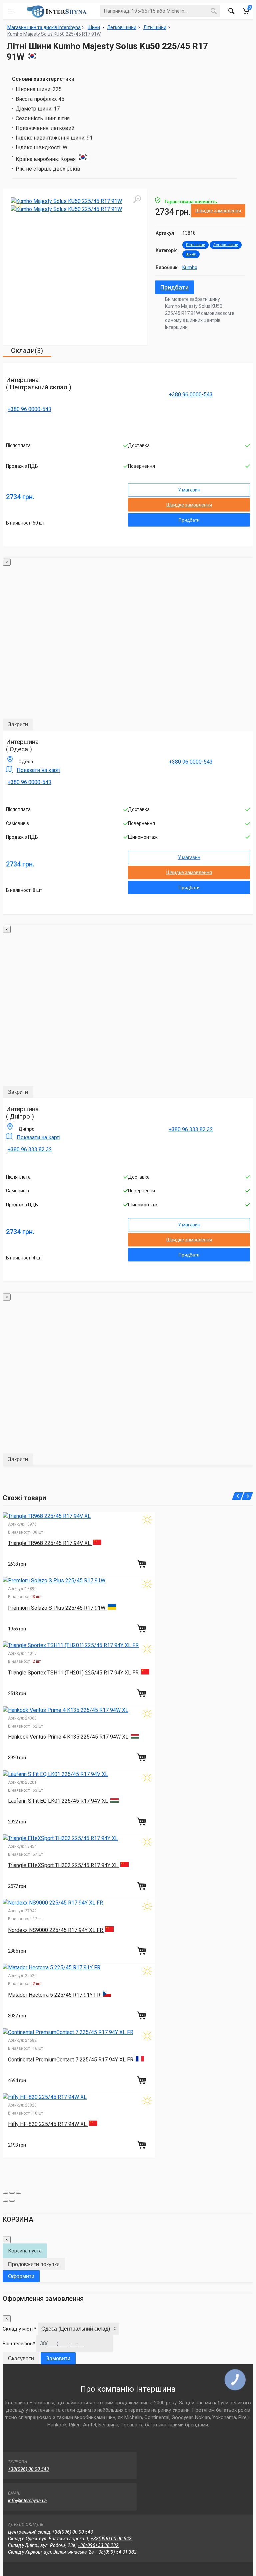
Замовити (58, 2358)
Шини (191, 254)
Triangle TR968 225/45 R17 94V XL (50, 1543)
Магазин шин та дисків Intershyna (44, 27)
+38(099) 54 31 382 (116, 2552)
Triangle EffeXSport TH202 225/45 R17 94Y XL (64, 1865)
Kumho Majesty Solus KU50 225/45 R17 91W (54, 34)
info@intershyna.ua (27, 2501)
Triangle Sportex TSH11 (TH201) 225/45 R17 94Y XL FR (74, 1673)
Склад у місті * (19, 2329)
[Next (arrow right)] (12, 2201)
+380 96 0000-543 (29, 409)
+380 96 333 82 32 (30, 1149)
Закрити (18, 724)
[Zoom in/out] (19, 2193)
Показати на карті (38, 770)
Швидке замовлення (218, 211)
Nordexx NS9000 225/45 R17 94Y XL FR (56, 1930)
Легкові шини (226, 245)
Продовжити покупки (34, 2264)
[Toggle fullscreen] (12, 2193)
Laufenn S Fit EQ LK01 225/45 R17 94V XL (59, 1801)
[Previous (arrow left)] (5, 2201)
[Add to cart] (142, 1564)
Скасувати (21, 2358)
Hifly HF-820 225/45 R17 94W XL (48, 2124)
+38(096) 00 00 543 (28, 2469)
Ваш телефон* (19, 2344)
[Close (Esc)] (5, 2193)
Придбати (174, 287)
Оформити (21, 2276)
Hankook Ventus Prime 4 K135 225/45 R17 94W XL (69, 1737)
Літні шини (195, 245)
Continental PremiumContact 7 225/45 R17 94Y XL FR (71, 2060)
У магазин (189, 490)
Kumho (190, 267)
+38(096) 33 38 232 (98, 2545)
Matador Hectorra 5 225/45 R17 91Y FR (55, 1995)
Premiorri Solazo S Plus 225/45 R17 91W (57, 1608)
